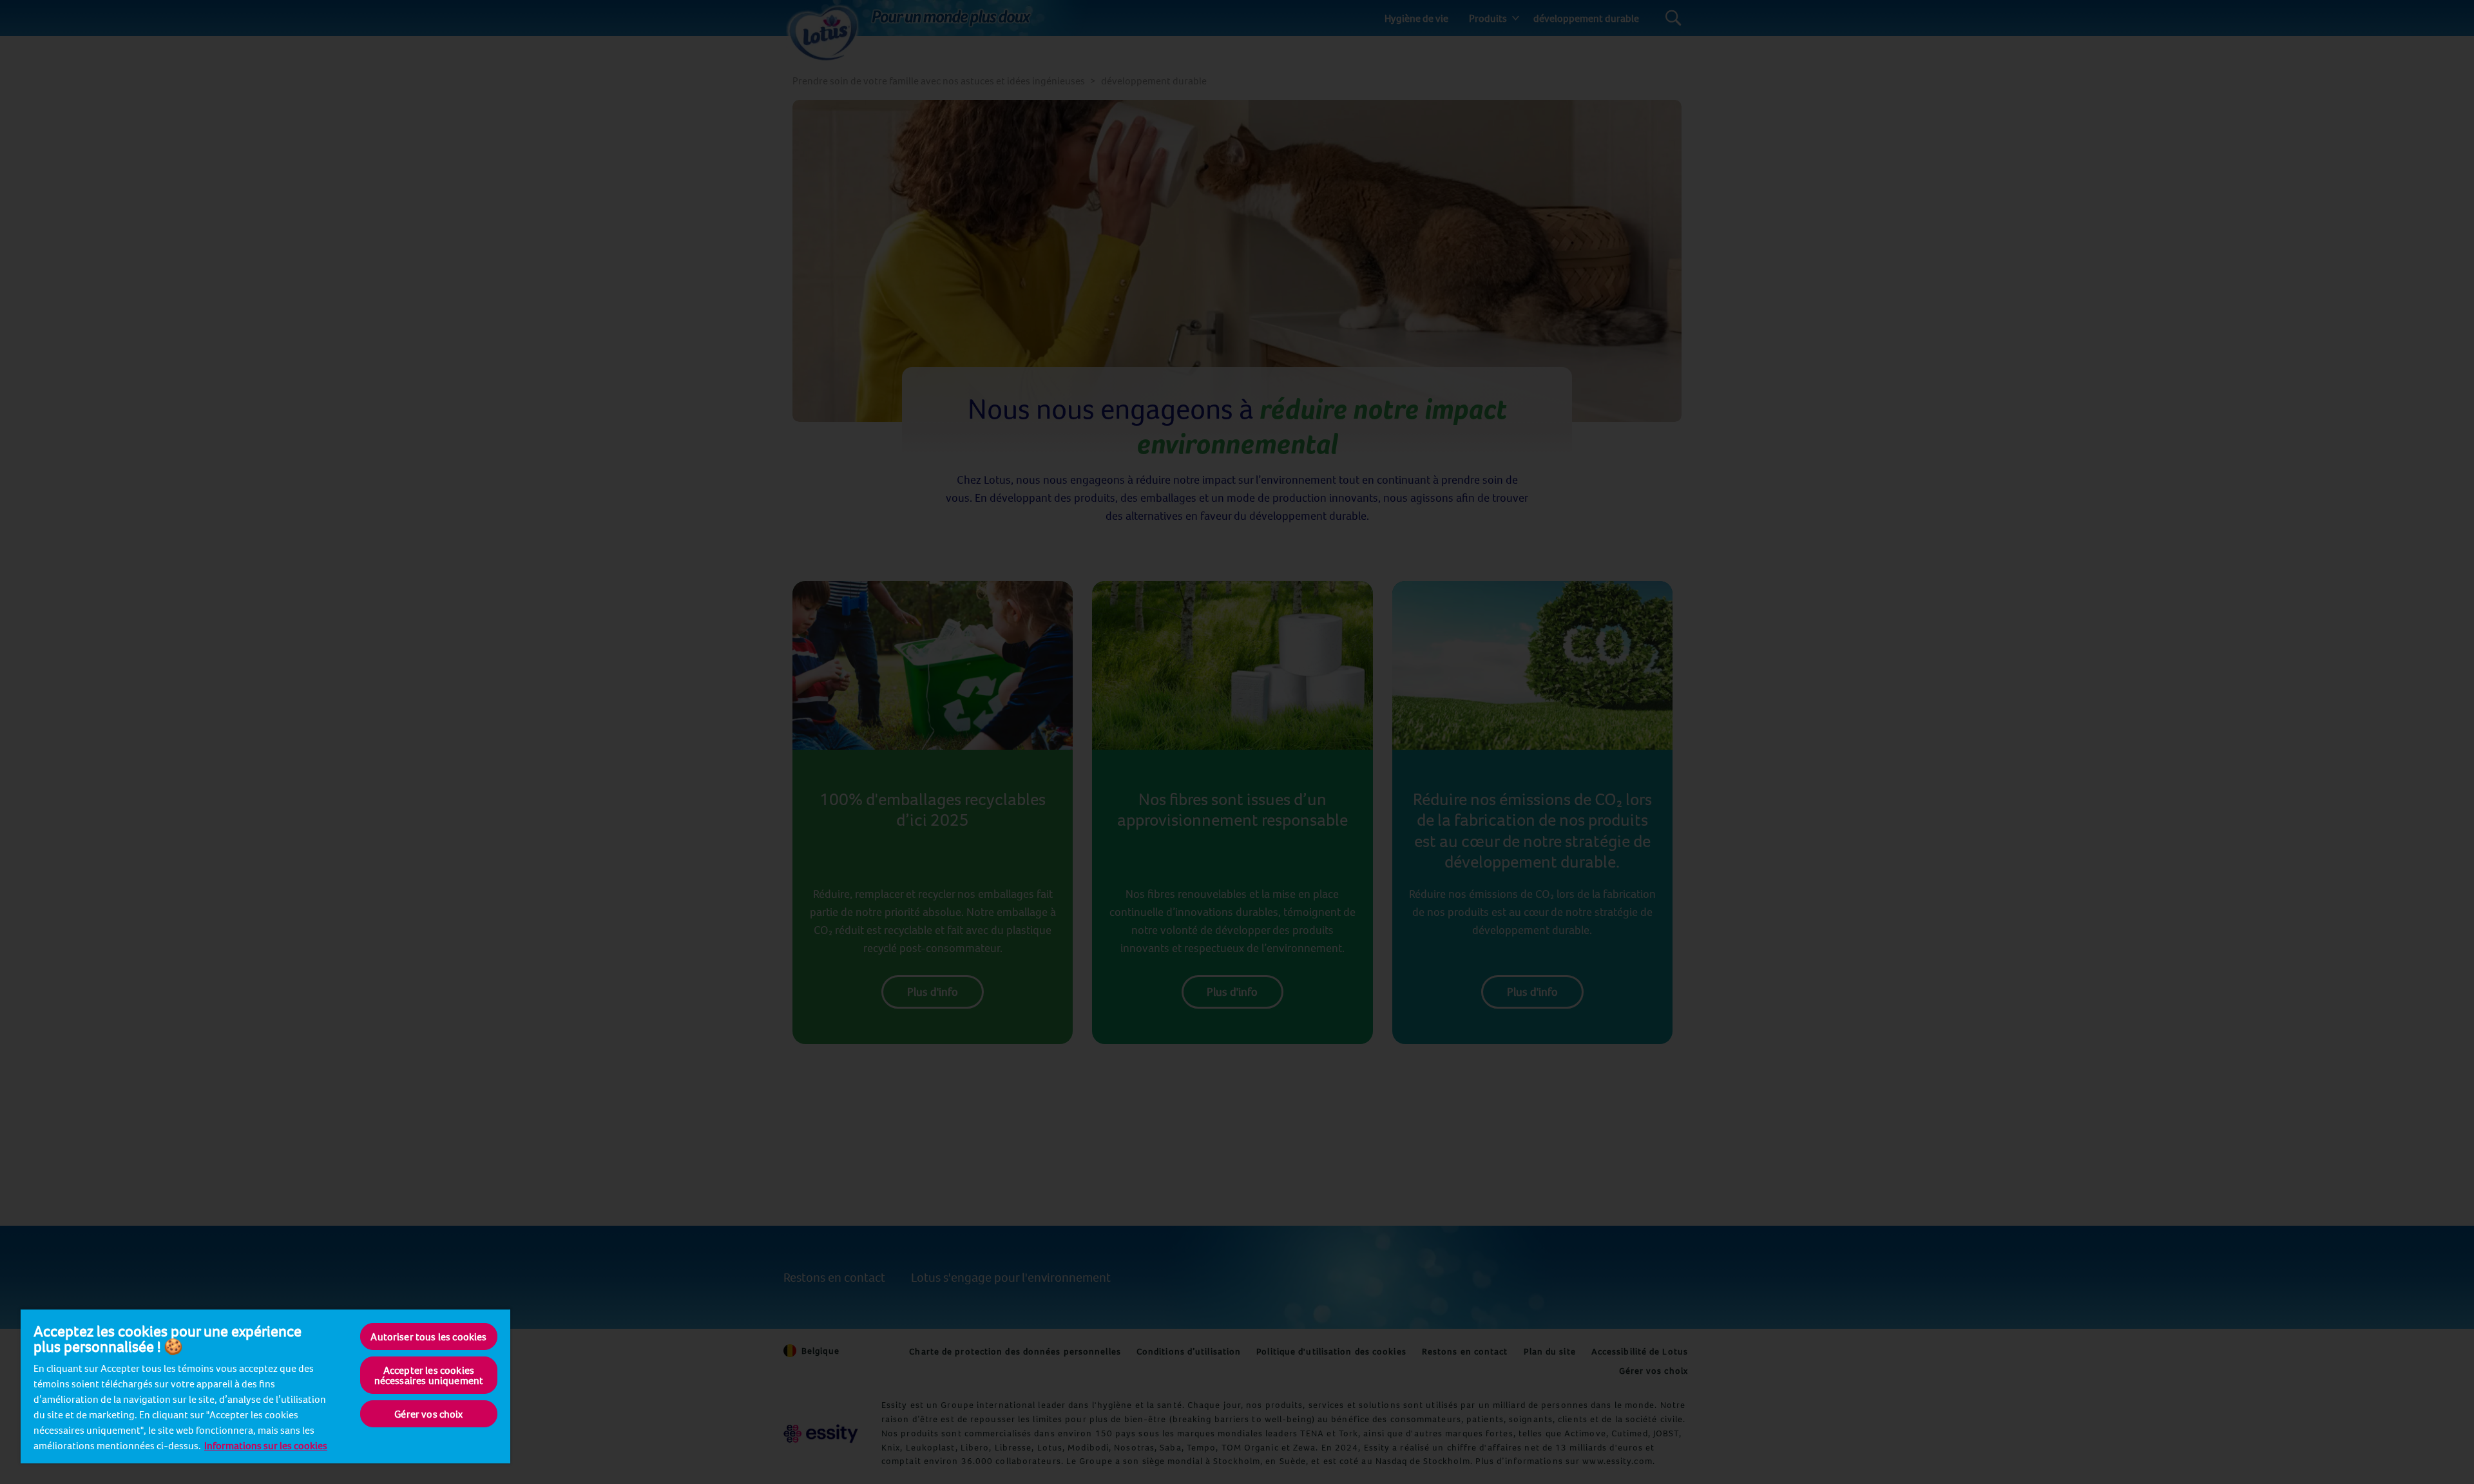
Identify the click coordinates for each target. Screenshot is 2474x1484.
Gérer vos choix (428, 1414)
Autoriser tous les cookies (428, 1337)
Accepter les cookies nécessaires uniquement (429, 1375)
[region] (265, 1386)
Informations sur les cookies (266, 1445)
